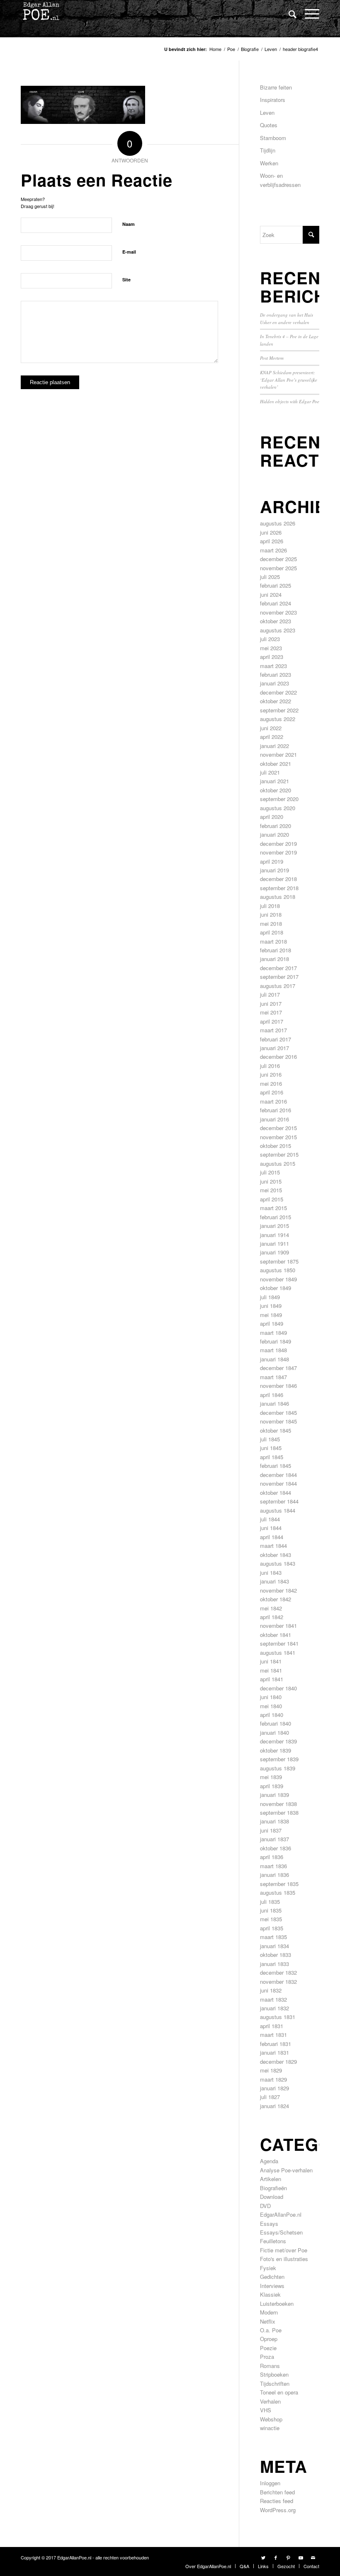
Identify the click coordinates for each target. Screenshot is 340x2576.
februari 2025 (276, 585)
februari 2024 (276, 603)
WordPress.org (278, 2510)
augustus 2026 (278, 523)
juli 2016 (270, 1066)
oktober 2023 (276, 621)
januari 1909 (274, 1252)
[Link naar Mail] (313, 2557)
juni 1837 (271, 1830)
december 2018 (278, 879)
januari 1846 (274, 1403)
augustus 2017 (278, 986)
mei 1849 (271, 1315)
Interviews (272, 2286)
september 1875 (279, 1261)
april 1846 (272, 1395)
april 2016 (272, 1092)
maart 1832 (273, 1999)
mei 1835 (271, 1919)
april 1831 (272, 2026)
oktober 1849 (276, 1288)
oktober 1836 (276, 1848)
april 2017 (272, 1021)
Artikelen (271, 2179)
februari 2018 (276, 950)
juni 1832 (271, 1990)
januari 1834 (274, 1946)
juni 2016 (271, 1074)
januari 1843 (274, 1581)
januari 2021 (274, 781)
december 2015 (278, 1128)
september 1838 (279, 1812)
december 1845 (278, 1413)
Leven (267, 113)
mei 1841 (271, 1670)
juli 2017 (270, 994)
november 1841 (278, 1626)
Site (126, 280)
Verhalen (270, 2401)
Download (272, 2197)
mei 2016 (271, 1083)
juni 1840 (271, 1697)
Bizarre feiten (276, 87)
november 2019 (278, 852)
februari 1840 (276, 1723)
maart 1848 (273, 1350)
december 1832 (278, 1972)
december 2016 (278, 1057)
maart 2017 (273, 1030)
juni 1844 (271, 1528)
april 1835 (272, 1928)
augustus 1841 (278, 1652)
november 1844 (278, 1483)
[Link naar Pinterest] (288, 2557)
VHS (266, 2410)
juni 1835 (271, 1910)
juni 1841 (271, 1661)
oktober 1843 (276, 1555)
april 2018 (272, 932)
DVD (265, 2206)
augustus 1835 (278, 1892)
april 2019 (272, 861)
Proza (267, 2357)
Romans (270, 2366)
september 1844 (279, 1501)
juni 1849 (271, 1306)
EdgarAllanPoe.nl (281, 2214)
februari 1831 (276, 2044)
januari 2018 (274, 959)
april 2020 (272, 817)
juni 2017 (271, 1004)
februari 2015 (276, 1217)
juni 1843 (271, 1572)
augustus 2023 (278, 630)
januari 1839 (274, 1795)
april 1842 (272, 1617)
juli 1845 (270, 1439)
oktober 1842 (276, 1599)
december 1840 (278, 1688)
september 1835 (279, 1884)
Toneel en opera (279, 2392)
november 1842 (278, 1590)
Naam (129, 224)
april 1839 (272, 1786)
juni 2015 (271, 1181)
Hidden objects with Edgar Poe (290, 401)
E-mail (129, 252)
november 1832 (278, 1982)
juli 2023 (270, 639)
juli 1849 (270, 1297)
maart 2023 (273, 666)
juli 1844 (270, 1519)
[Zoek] (288, 14)
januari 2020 (274, 834)
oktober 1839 (276, 1750)
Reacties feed (277, 2501)
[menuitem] (288, 14)
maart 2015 (273, 1208)
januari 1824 (274, 2106)
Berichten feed (277, 2492)
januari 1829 (274, 2088)
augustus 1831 (278, 2017)
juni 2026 (271, 532)
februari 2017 (276, 1039)
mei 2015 (271, 1190)
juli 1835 (270, 1902)
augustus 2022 (278, 719)
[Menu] (308, 13)
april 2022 (272, 737)
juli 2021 (270, 772)
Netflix (268, 2321)
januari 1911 (274, 1243)
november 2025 (278, 568)
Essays (269, 2224)
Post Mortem (272, 358)
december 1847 (278, 1368)
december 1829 (278, 2062)
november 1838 (278, 1804)
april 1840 (272, 1715)
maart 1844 (273, 1546)
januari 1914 (274, 1235)
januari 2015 (274, 1226)
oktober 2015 (276, 1146)
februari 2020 (276, 826)
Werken (269, 163)
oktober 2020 (276, 790)
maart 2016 (273, 1101)
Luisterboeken (277, 2304)
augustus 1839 (278, 1768)
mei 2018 (271, 924)
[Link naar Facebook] (276, 2557)
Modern (269, 2312)
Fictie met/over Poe (284, 2250)
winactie (270, 2428)
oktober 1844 (276, 1493)
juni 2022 (271, 728)
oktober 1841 (276, 1635)
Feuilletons (273, 2241)
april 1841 (272, 1679)
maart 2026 (273, 550)
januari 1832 (274, 2008)
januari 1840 (274, 1732)
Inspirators (273, 100)
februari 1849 (276, 1341)
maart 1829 (273, 2079)
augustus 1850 (278, 1270)
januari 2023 (274, 683)
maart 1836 (273, 1866)
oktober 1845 (276, 1430)
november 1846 (278, 1386)
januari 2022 (274, 746)
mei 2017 (271, 1012)
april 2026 (272, 541)
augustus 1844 (278, 1510)
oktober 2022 (276, 701)
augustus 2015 (278, 1163)
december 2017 (278, 968)
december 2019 (278, 844)
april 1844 (272, 1537)
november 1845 (278, 1421)
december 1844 (278, 1475)
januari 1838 (274, 1821)
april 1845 (272, 1457)
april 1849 (272, 1323)
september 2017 (279, 977)
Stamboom (273, 138)
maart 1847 (273, 1377)
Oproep (269, 2339)
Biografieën (273, 2188)
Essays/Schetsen (281, 2232)
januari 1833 (274, 1964)
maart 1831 (273, 2035)
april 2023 (272, 657)
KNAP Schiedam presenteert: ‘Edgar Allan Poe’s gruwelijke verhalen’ (289, 380)
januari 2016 (274, 1119)
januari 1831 (274, 2052)
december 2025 (278, 559)
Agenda (269, 2161)
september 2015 (279, 1154)
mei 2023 (271, 648)
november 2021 (278, 754)
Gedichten (272, 2277)
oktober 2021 (276, 764)
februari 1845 (276, 1466)
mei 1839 (271, 1777)
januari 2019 (274, 870)
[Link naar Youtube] (301, 2557)
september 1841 (279, 1643)
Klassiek (270, 2294)
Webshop (271, 2419)
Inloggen (270, 2483)
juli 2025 (270, 577)
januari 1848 (274, 1359)
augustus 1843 (278, 1563)
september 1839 (279, 1759)
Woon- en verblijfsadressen (280, 180)
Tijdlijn (268, 150)
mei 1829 (271, 2070)
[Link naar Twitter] (263, 2557)
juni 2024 (271, 594)
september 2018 (279, 888)
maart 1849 (273, 1333)
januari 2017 (274, 1048)
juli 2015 (270, 1172)
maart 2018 (273, 941)
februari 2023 (276, 674)
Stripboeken (274, 2374)
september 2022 (279, 710)
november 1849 (278, 1279)
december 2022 (278, 692)
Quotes (269, 125)
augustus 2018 (278, 897)
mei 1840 (271, 1706)
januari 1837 (274, 1839)
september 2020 (279, 799)
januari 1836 (274, 1875)
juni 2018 (271, 914)
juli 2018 (270, 906)
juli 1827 (270, 2097)
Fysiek (268, 2268)
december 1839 (278, 1741)
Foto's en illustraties (284, 2259)
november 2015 (278, 1137)
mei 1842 (271, 1608)
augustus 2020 (278, 808)
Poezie (268, 2348)
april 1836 (272, 1857)
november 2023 (278, 612)
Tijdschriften (275, 2384)
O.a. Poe (271, 2330)
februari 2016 (276, 1110)
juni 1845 (271, 1448)
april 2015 (272, 1199)
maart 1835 (273, 1937)
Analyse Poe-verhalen (286, 2170)
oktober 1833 (276, 1955)
